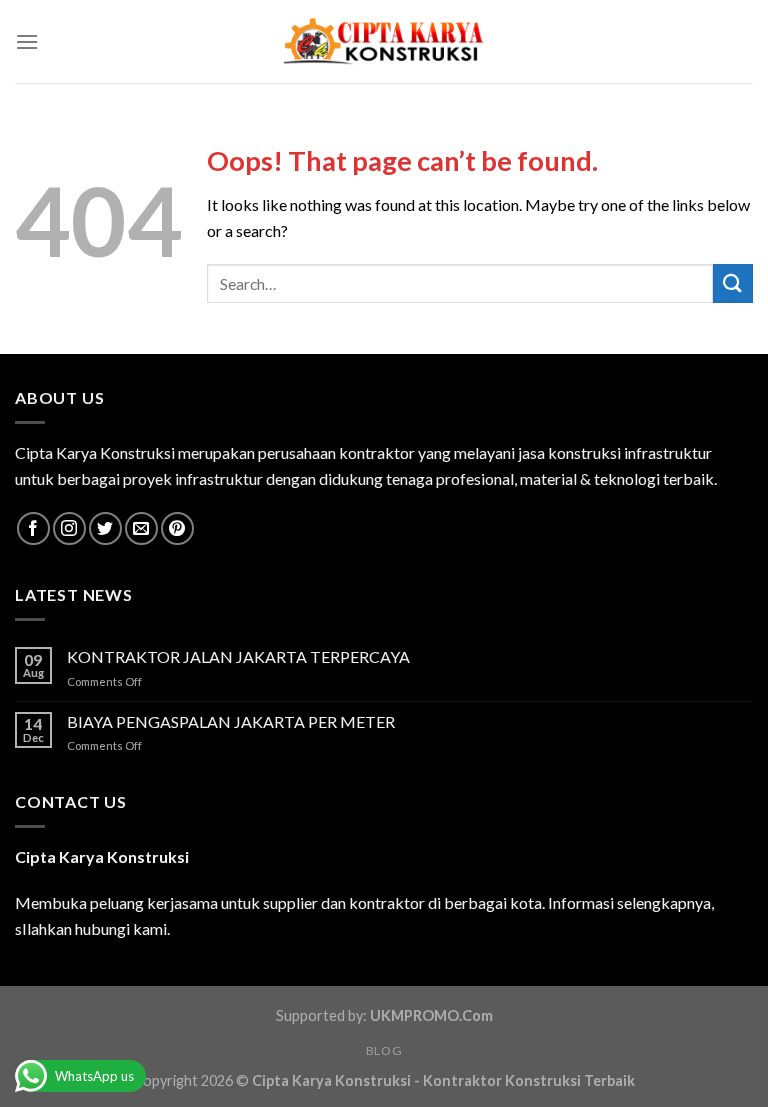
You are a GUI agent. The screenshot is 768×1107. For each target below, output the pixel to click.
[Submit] (733, 283)
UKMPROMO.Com (431, 1015)
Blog (384, 1050)
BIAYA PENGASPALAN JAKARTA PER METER (231, 721)
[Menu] (27, 41)
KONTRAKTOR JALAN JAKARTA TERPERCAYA (238, 656)
